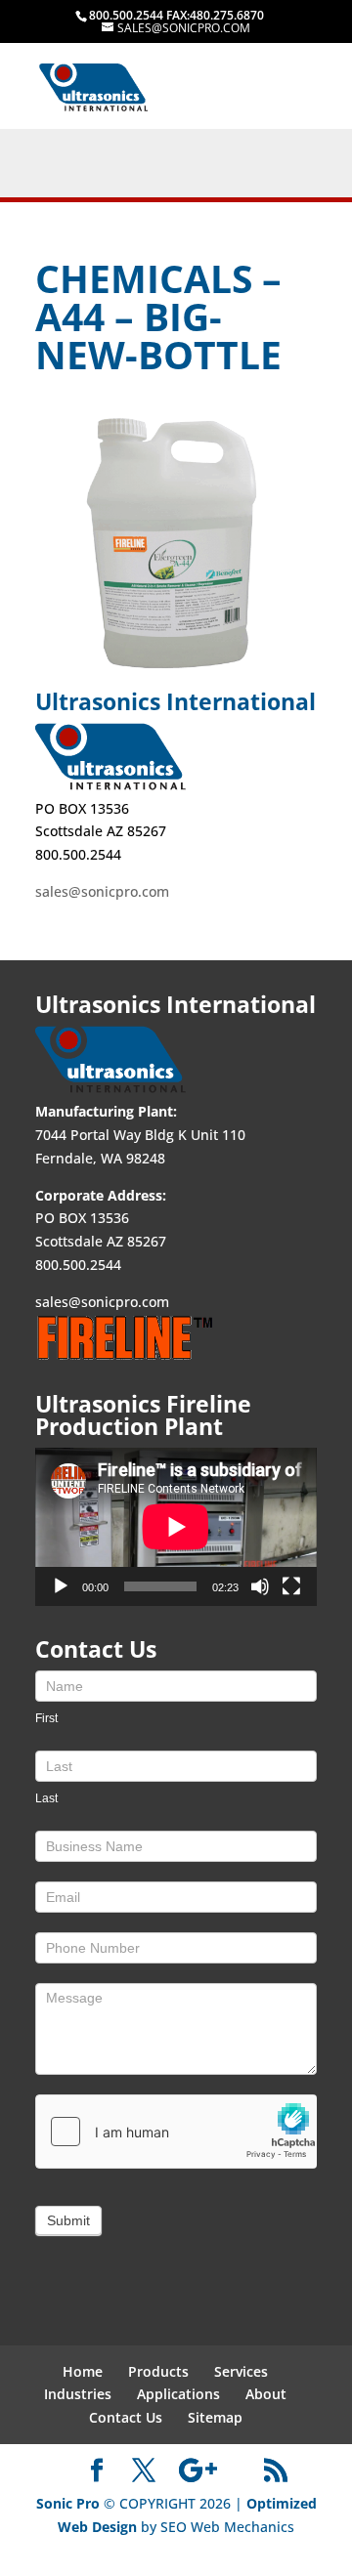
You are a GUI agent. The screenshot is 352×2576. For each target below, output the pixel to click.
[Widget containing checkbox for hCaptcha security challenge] (176, 2132)
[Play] (61, 1586)
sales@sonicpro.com (102, 891)
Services (241, 2371)
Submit (68, 2220)
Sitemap (215, 2417)
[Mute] (260, 1586)
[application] (176, 1527)
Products (158, 2371)
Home (83, 2371)
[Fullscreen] (291, 1586)
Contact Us (126, 2417)
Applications (178, 2394)
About (266, 2394)
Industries (78, 2394)
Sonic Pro (68, 2503)
